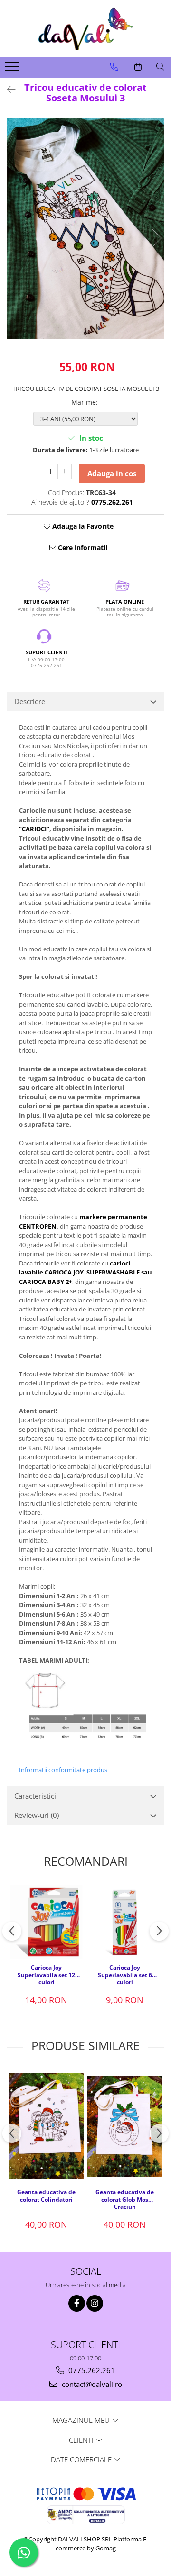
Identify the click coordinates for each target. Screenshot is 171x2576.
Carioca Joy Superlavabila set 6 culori (125, 1974)
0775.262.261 (91, 2370)
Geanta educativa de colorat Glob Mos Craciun (125, 2199)
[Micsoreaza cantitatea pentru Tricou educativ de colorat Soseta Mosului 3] (36, 471)
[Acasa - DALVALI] (85, 29)
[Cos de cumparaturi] (138, 67)
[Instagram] (95, 2303)
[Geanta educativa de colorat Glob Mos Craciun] (125, 2126)
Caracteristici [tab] (35, 1796)
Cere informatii (82, 547)
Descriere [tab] (30, 701)
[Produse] (13, 69)
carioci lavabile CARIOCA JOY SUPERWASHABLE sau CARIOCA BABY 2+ (85, 1272)
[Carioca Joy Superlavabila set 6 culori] (125, 1922)
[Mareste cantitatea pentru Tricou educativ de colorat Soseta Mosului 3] (65, 471)
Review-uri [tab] (37, 1815)
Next (156, 238)
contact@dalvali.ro (91, 2384)
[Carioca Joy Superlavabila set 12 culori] (46, 1922)
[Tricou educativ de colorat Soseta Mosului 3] (85, 228)
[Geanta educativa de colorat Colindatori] (46, 2127)
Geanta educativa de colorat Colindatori (46, 2196)
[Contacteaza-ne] (114, 67)
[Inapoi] (7, 89)
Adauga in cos (112, 473)
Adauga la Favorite (82, 526)
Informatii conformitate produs (63, 1770)
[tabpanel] (85, 228)
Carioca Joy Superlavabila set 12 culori (46, 1974)
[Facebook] (77, 2303)
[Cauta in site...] (160, 67)
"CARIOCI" (34, 829)
